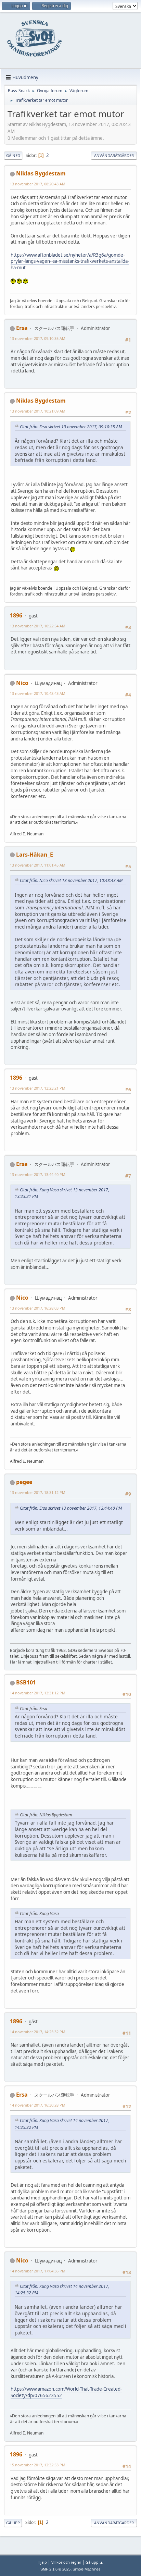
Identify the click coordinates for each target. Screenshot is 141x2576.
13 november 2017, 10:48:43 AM (38, 693)
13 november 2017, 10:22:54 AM (38, 626)
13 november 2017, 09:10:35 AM (38, 338)
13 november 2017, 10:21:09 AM (38, 411)
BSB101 (26, 1682)
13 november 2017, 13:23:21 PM (38, 1088)
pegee (24, 1482)
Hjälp (42, 2562)
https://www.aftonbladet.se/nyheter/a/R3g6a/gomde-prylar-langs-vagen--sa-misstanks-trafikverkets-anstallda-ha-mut (70, 261)
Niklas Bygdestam (41, 173)
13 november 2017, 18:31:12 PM (38, 1492)
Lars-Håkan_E (35, 855)
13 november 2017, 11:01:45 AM (38, 865)
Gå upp (13, 2523)
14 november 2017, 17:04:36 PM (38, 2271)
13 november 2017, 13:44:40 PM (38, 1174)
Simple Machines (87, 2569)
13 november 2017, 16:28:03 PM (38, 1308)
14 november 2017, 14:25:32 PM (38, 2032)
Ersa (22, 328)
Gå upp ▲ (94, 2562)
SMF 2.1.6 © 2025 (55, 2569)
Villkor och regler (66, 2562)
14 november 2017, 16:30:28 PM (38, 2105)
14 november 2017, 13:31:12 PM (38, 1693)
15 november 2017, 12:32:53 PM (38, 2465)
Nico (22, 683)
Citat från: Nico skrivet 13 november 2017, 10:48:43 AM (71, 880)
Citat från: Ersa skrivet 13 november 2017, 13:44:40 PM (71, 1508)
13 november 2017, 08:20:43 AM (38, 184)
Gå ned (13, 155)
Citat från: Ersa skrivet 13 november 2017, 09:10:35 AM (71, 427)
